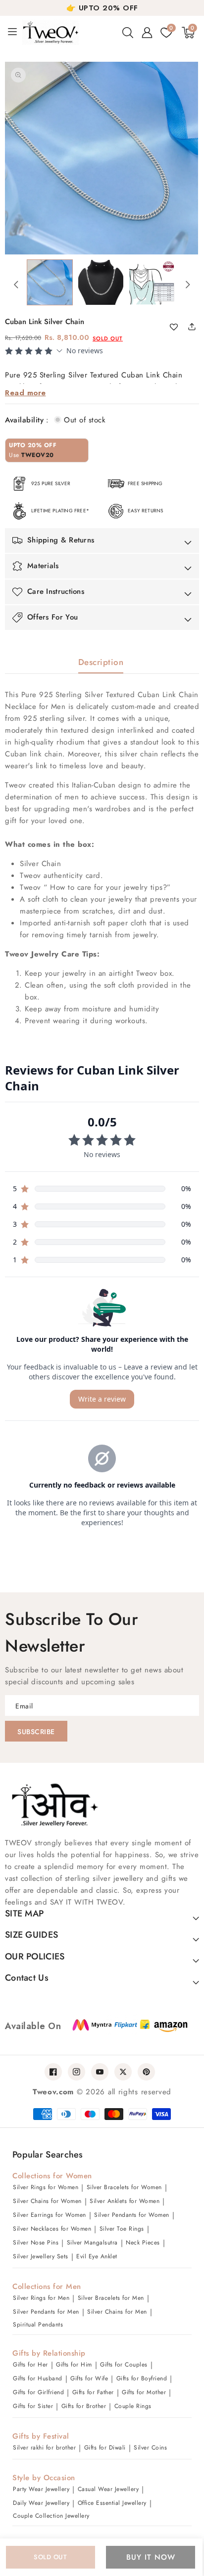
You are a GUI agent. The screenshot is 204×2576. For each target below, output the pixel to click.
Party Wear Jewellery (41, 2489)
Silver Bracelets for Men (111, 2298)
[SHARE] (196, 326)
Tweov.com (53, 2092)
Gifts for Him (74, 2365)
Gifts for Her (30, 2365)
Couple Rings (133, 2406)
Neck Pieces (143, 2243)
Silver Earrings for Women (50, 2215)
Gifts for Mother (144, 2392)
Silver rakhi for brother (44, 2448)
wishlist (178, 328)
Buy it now (151, 2557)
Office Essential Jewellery (112, 2503)
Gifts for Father (93, 2392)
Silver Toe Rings (122, 2229)
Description (101, 662)
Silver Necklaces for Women (52, 2229)
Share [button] (189, 326)
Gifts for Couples (124, 2365)
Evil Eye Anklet (97, 2256)
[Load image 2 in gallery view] (101, 282)
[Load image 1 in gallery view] (50, 282)
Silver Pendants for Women (132, 2215)
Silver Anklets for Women (125, 2201)
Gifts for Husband (38, 2378)
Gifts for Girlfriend (38, 2392)
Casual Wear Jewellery (108, 2489)
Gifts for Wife (89, 2378)
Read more (25, 393)
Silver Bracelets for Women (124, 2187)
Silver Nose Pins (36, 2243)
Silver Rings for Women (46, 2187)
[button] (128, 33)
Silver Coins (150, 2448)
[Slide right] (188, 285)
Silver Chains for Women (47, 2201)
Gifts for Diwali (105, 2448)
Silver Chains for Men (117, 2312)
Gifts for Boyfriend (142, 2378)
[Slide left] (16, 285)
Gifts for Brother (84, 2406)
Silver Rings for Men (41, 2298)
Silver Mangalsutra (92, 2243)
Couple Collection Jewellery (51, 2516)
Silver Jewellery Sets (41, 2256)
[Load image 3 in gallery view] (152, 282)
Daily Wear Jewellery (41, 2503)
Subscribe (36, 1732)
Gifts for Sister (33, 2406)
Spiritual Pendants (38, 2325)
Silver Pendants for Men (46, 2312)
